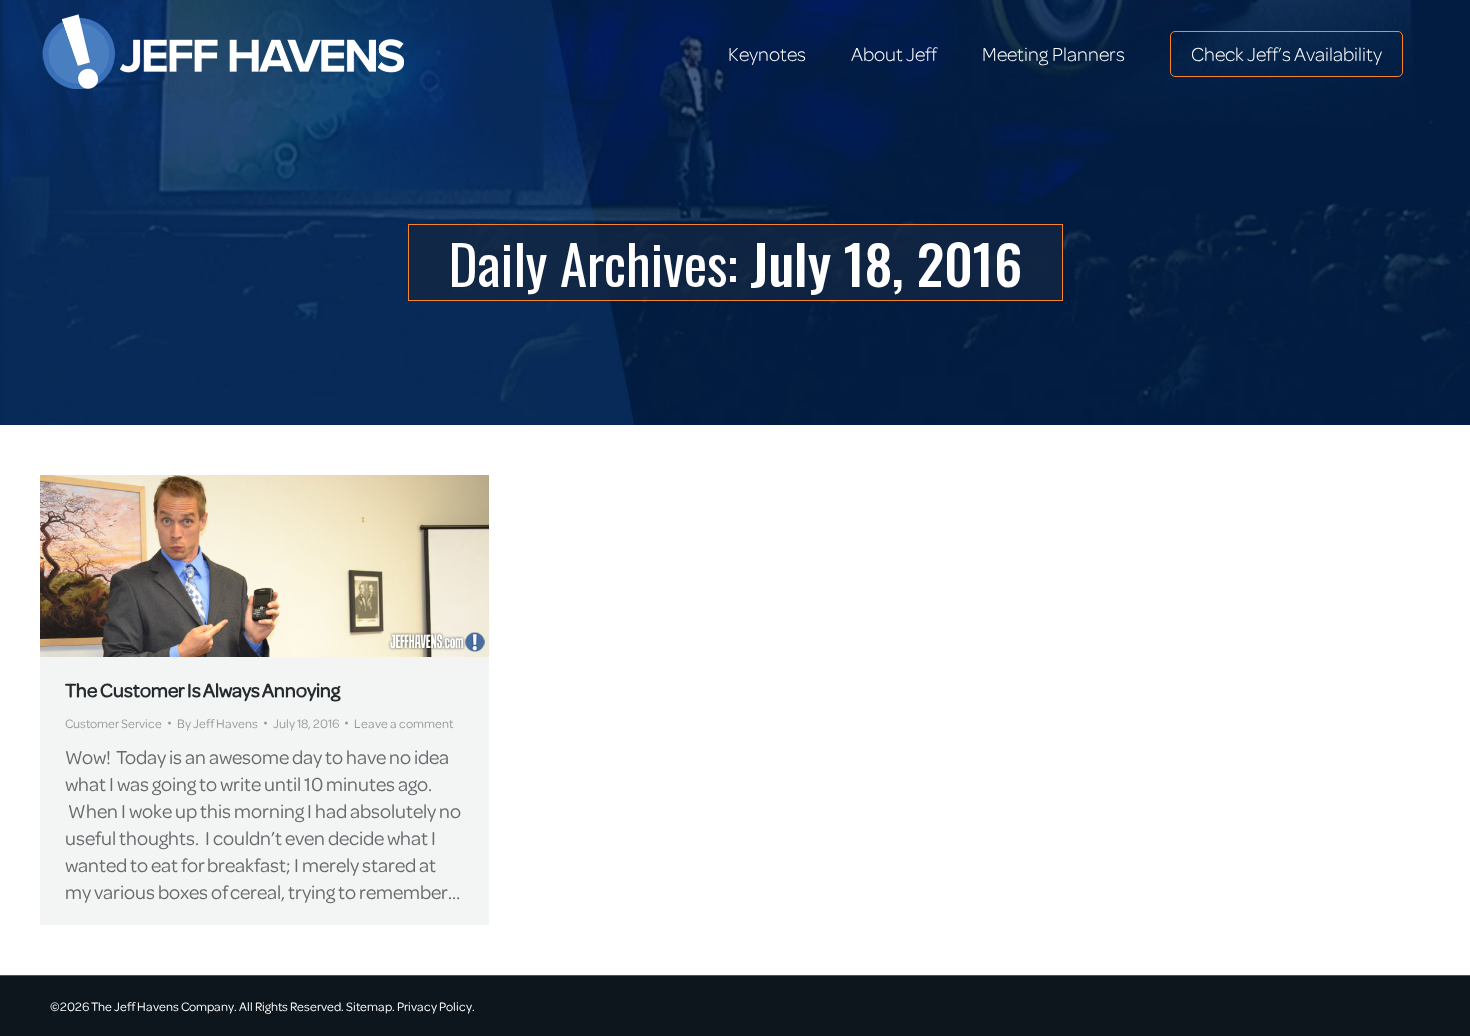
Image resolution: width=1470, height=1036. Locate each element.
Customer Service (113, 723)
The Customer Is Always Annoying (202, 689)
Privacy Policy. (436, 1006)
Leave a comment (403, 723)
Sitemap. (370, 1006)
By (217, 723)
